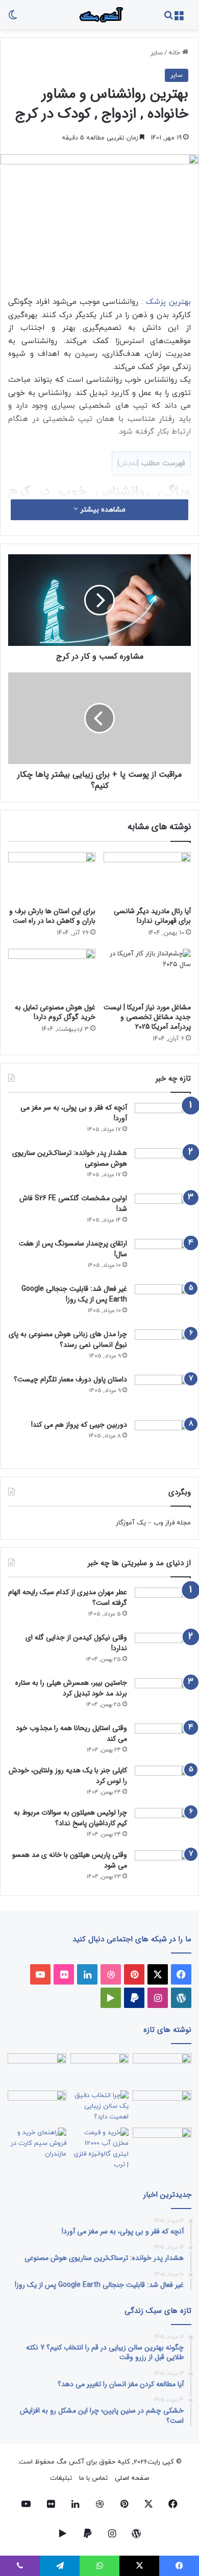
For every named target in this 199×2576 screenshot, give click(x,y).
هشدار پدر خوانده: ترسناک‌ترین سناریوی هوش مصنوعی (70, 1158)
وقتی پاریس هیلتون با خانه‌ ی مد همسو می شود (70, 1860)
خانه (175, 53)
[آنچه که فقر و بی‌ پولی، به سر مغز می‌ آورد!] (163, 1122)
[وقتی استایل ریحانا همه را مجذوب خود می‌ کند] (163, 1741)
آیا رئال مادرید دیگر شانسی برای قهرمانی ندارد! (152, 916)
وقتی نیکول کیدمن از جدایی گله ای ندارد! (76, 1643)
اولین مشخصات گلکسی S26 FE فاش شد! (73, 1204)
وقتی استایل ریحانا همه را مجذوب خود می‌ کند (71, 1733)
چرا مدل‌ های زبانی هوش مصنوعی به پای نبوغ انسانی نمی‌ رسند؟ (68, 1339)
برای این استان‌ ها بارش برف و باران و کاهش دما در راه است (52, 916)
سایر (157, 53)
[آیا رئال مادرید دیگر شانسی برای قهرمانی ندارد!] (147, 876)
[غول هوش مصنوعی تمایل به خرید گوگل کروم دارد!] (52, 973)
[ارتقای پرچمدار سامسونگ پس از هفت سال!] (163, 1258)
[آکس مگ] (99, 15)
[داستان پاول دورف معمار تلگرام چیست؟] (163, 1394)
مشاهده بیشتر (102, 510)
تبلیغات (61, 2478)
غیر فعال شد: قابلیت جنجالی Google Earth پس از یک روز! (74, 1294)
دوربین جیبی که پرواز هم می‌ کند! (79, 1425)
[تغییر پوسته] (13, 19)
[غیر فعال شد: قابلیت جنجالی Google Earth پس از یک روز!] (163, 1303)
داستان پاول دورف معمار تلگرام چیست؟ (70, 1379)
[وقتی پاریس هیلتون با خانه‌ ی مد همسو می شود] (163, 1868)
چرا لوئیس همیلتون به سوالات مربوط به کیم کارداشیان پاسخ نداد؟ (70, 1818)
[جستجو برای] (168, 19)
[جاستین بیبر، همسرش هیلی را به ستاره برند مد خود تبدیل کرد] (163, 1697)
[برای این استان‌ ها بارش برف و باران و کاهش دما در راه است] (52, 876)
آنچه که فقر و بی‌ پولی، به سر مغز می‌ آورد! (74, 1113)
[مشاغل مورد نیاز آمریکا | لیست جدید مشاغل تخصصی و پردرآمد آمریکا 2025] (147, 973)
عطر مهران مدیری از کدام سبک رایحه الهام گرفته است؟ (68, 1597)
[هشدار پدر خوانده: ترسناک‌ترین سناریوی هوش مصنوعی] (163, 1167)
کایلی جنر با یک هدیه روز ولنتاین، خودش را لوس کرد (68, 1776)
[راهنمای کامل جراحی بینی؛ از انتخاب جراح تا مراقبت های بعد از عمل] (162, 2107)
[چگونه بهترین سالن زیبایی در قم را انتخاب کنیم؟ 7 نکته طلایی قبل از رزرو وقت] (100, 2107)
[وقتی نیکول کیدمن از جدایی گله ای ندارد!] (163, 1652)
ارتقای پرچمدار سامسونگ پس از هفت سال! (73, 1249)
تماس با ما (93, 2478)
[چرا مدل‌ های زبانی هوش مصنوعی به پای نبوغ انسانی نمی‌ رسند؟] (163, 1349)
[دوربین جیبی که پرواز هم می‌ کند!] (163, 1439)
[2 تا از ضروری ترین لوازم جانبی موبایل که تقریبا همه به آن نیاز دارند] (162, 2070)
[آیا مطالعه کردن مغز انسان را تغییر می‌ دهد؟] (162, 2144)
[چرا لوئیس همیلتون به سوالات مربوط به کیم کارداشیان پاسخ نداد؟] (163, 1825)
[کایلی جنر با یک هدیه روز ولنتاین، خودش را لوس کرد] (163, 1783)
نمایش (128, 464)
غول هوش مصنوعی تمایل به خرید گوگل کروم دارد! (55, 1012)
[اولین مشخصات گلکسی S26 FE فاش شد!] (163, 1213)
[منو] (179, 19)
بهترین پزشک (168, 302)
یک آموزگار (131, 1523)
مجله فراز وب (172, 1523)
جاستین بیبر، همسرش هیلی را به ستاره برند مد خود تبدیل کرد (71, 1688)
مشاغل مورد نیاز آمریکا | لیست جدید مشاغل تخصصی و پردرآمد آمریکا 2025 (147, 1017)
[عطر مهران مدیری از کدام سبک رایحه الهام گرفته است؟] (163, 1607)
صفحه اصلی (132, 2478)
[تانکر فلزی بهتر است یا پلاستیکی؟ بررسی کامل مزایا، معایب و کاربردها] (100, 2149)
